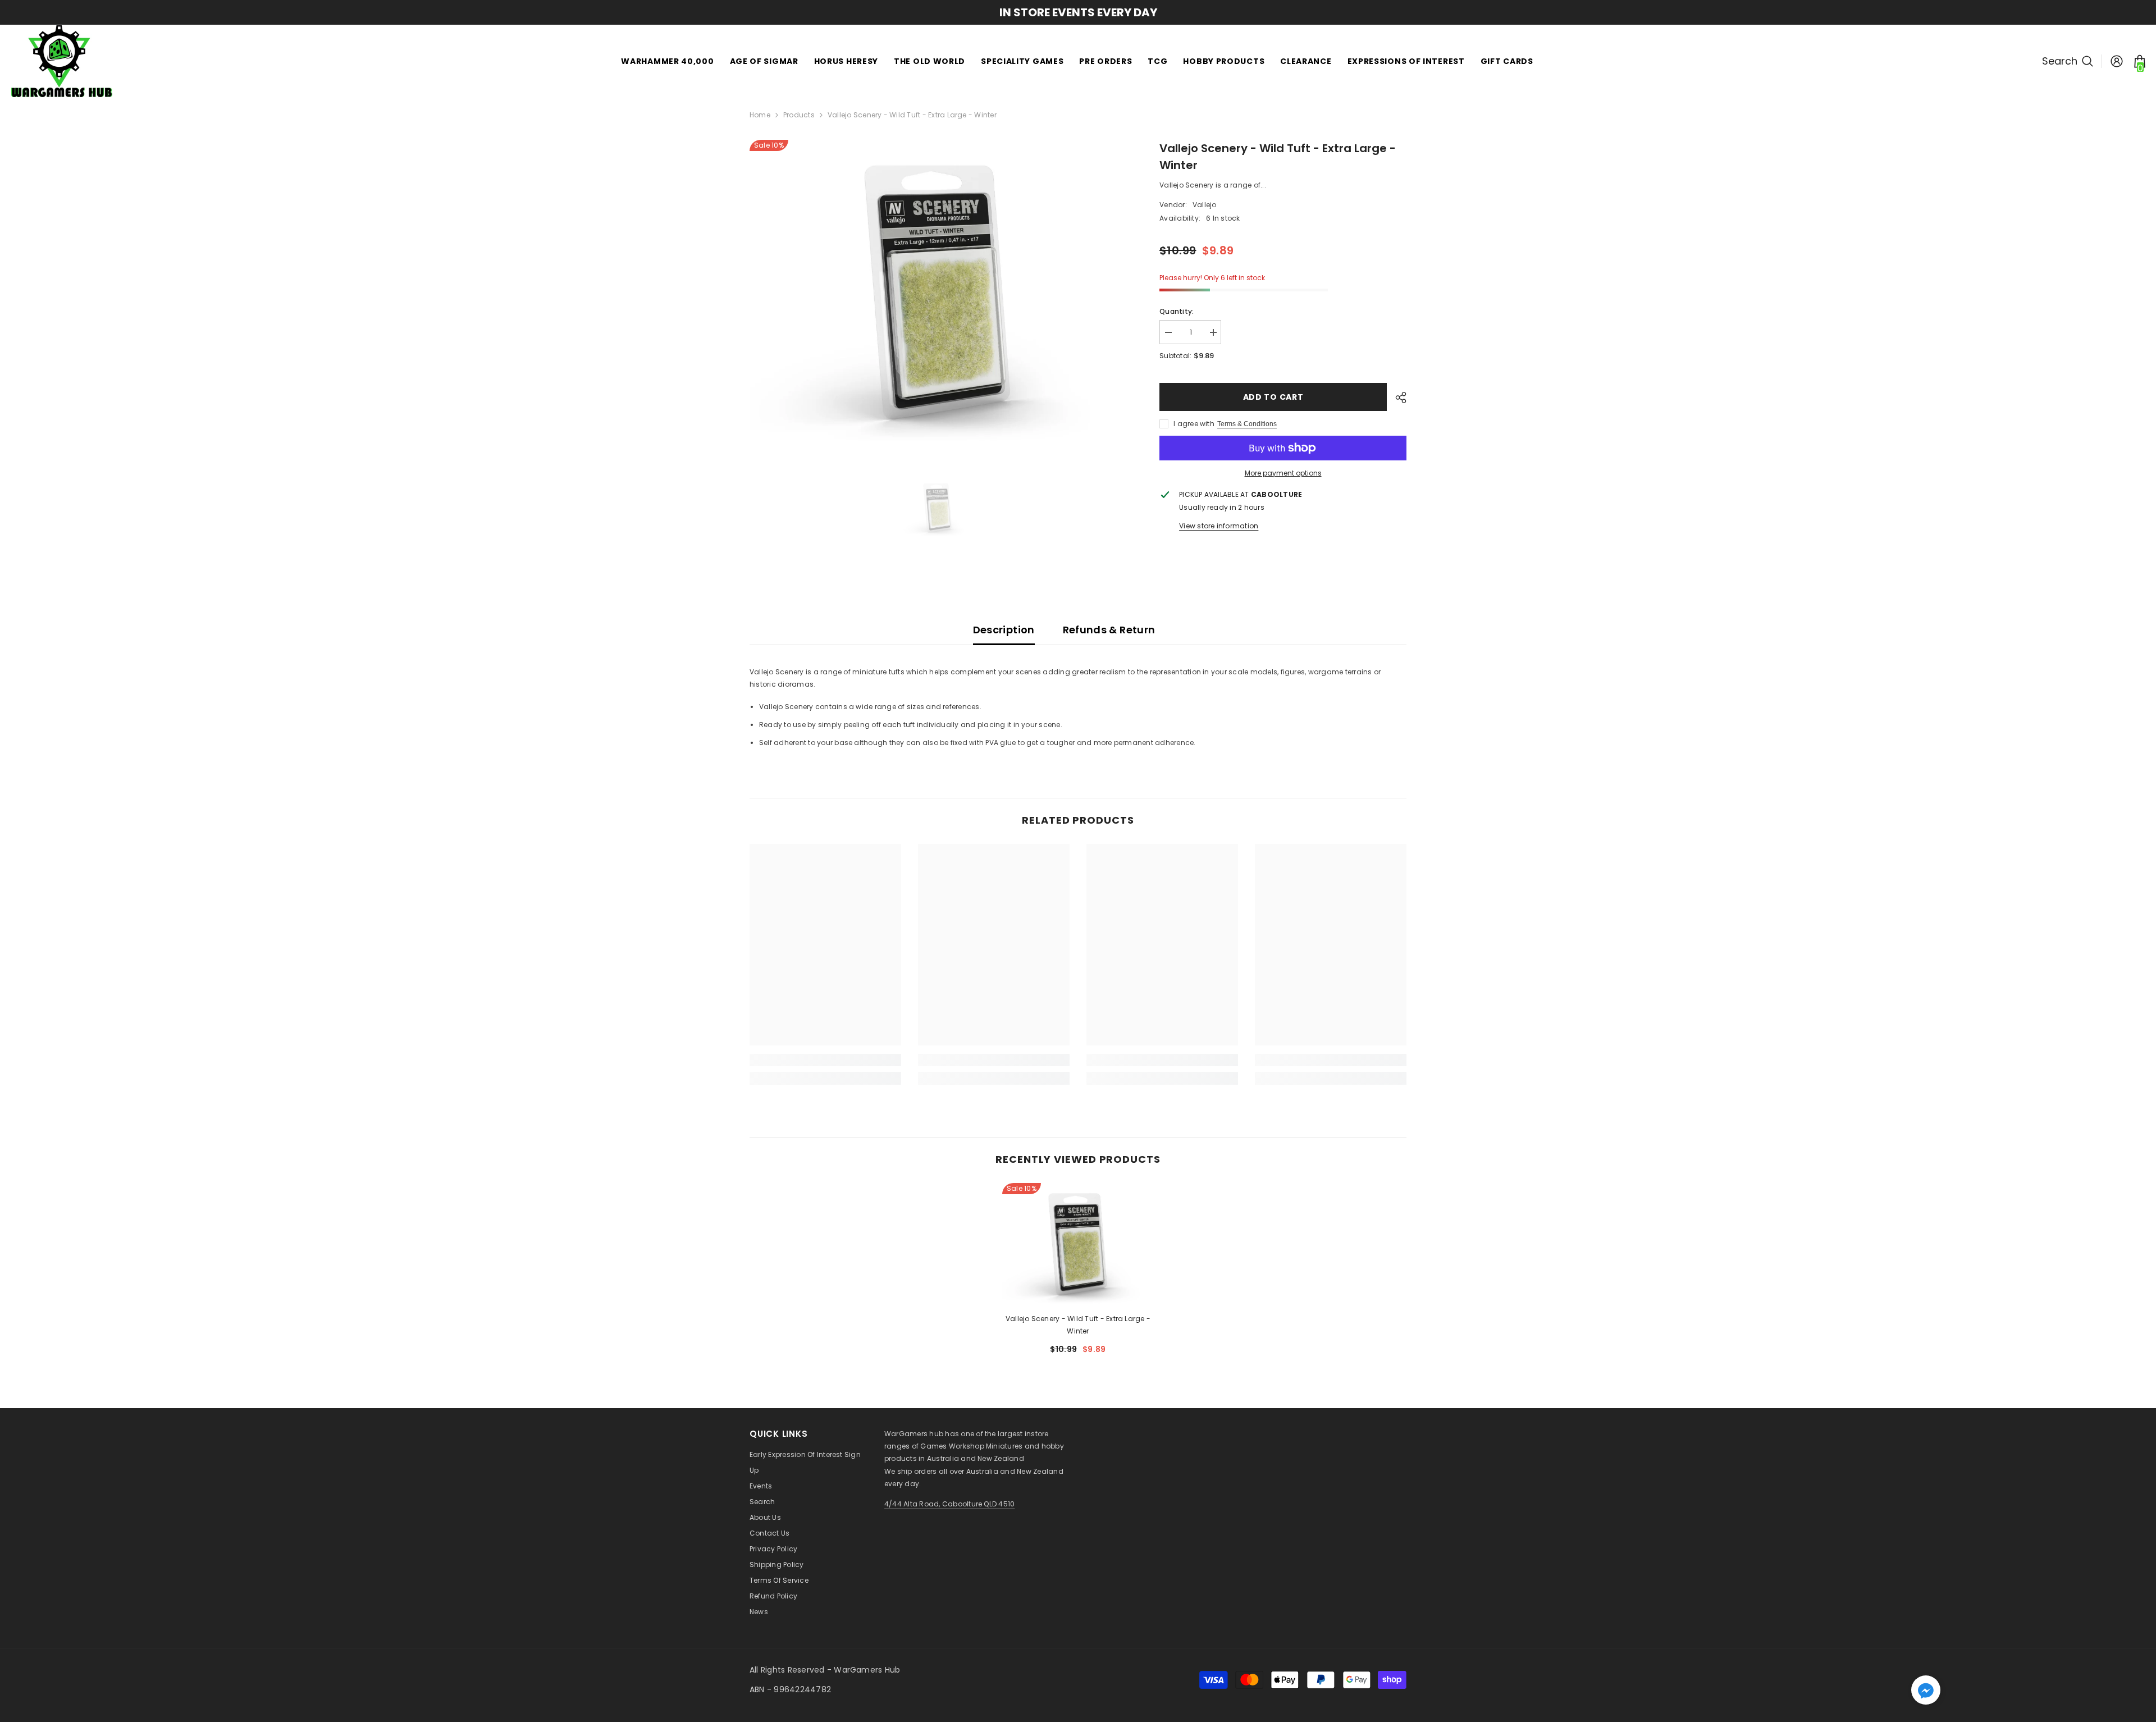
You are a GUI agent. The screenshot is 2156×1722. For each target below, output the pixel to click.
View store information (1219, 526)
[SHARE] (1397, 398)
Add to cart (1273, 397)
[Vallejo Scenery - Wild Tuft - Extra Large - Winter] (1078, 1244)
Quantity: (1177, 311)
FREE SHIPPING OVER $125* (1108, 12)
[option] (938, 291)
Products (799, 115)
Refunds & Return (1109, 630)
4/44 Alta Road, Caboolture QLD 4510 (949, 1504)
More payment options (1283, 473)
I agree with (1194, 424)
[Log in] (2117, 61)
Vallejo (1205, 205)
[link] (825, 1060)
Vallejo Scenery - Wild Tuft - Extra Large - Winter (1078, 1325)
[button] (1926, 1690)
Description (1004, 630)
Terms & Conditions (1247, 424)
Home (760, 115)
